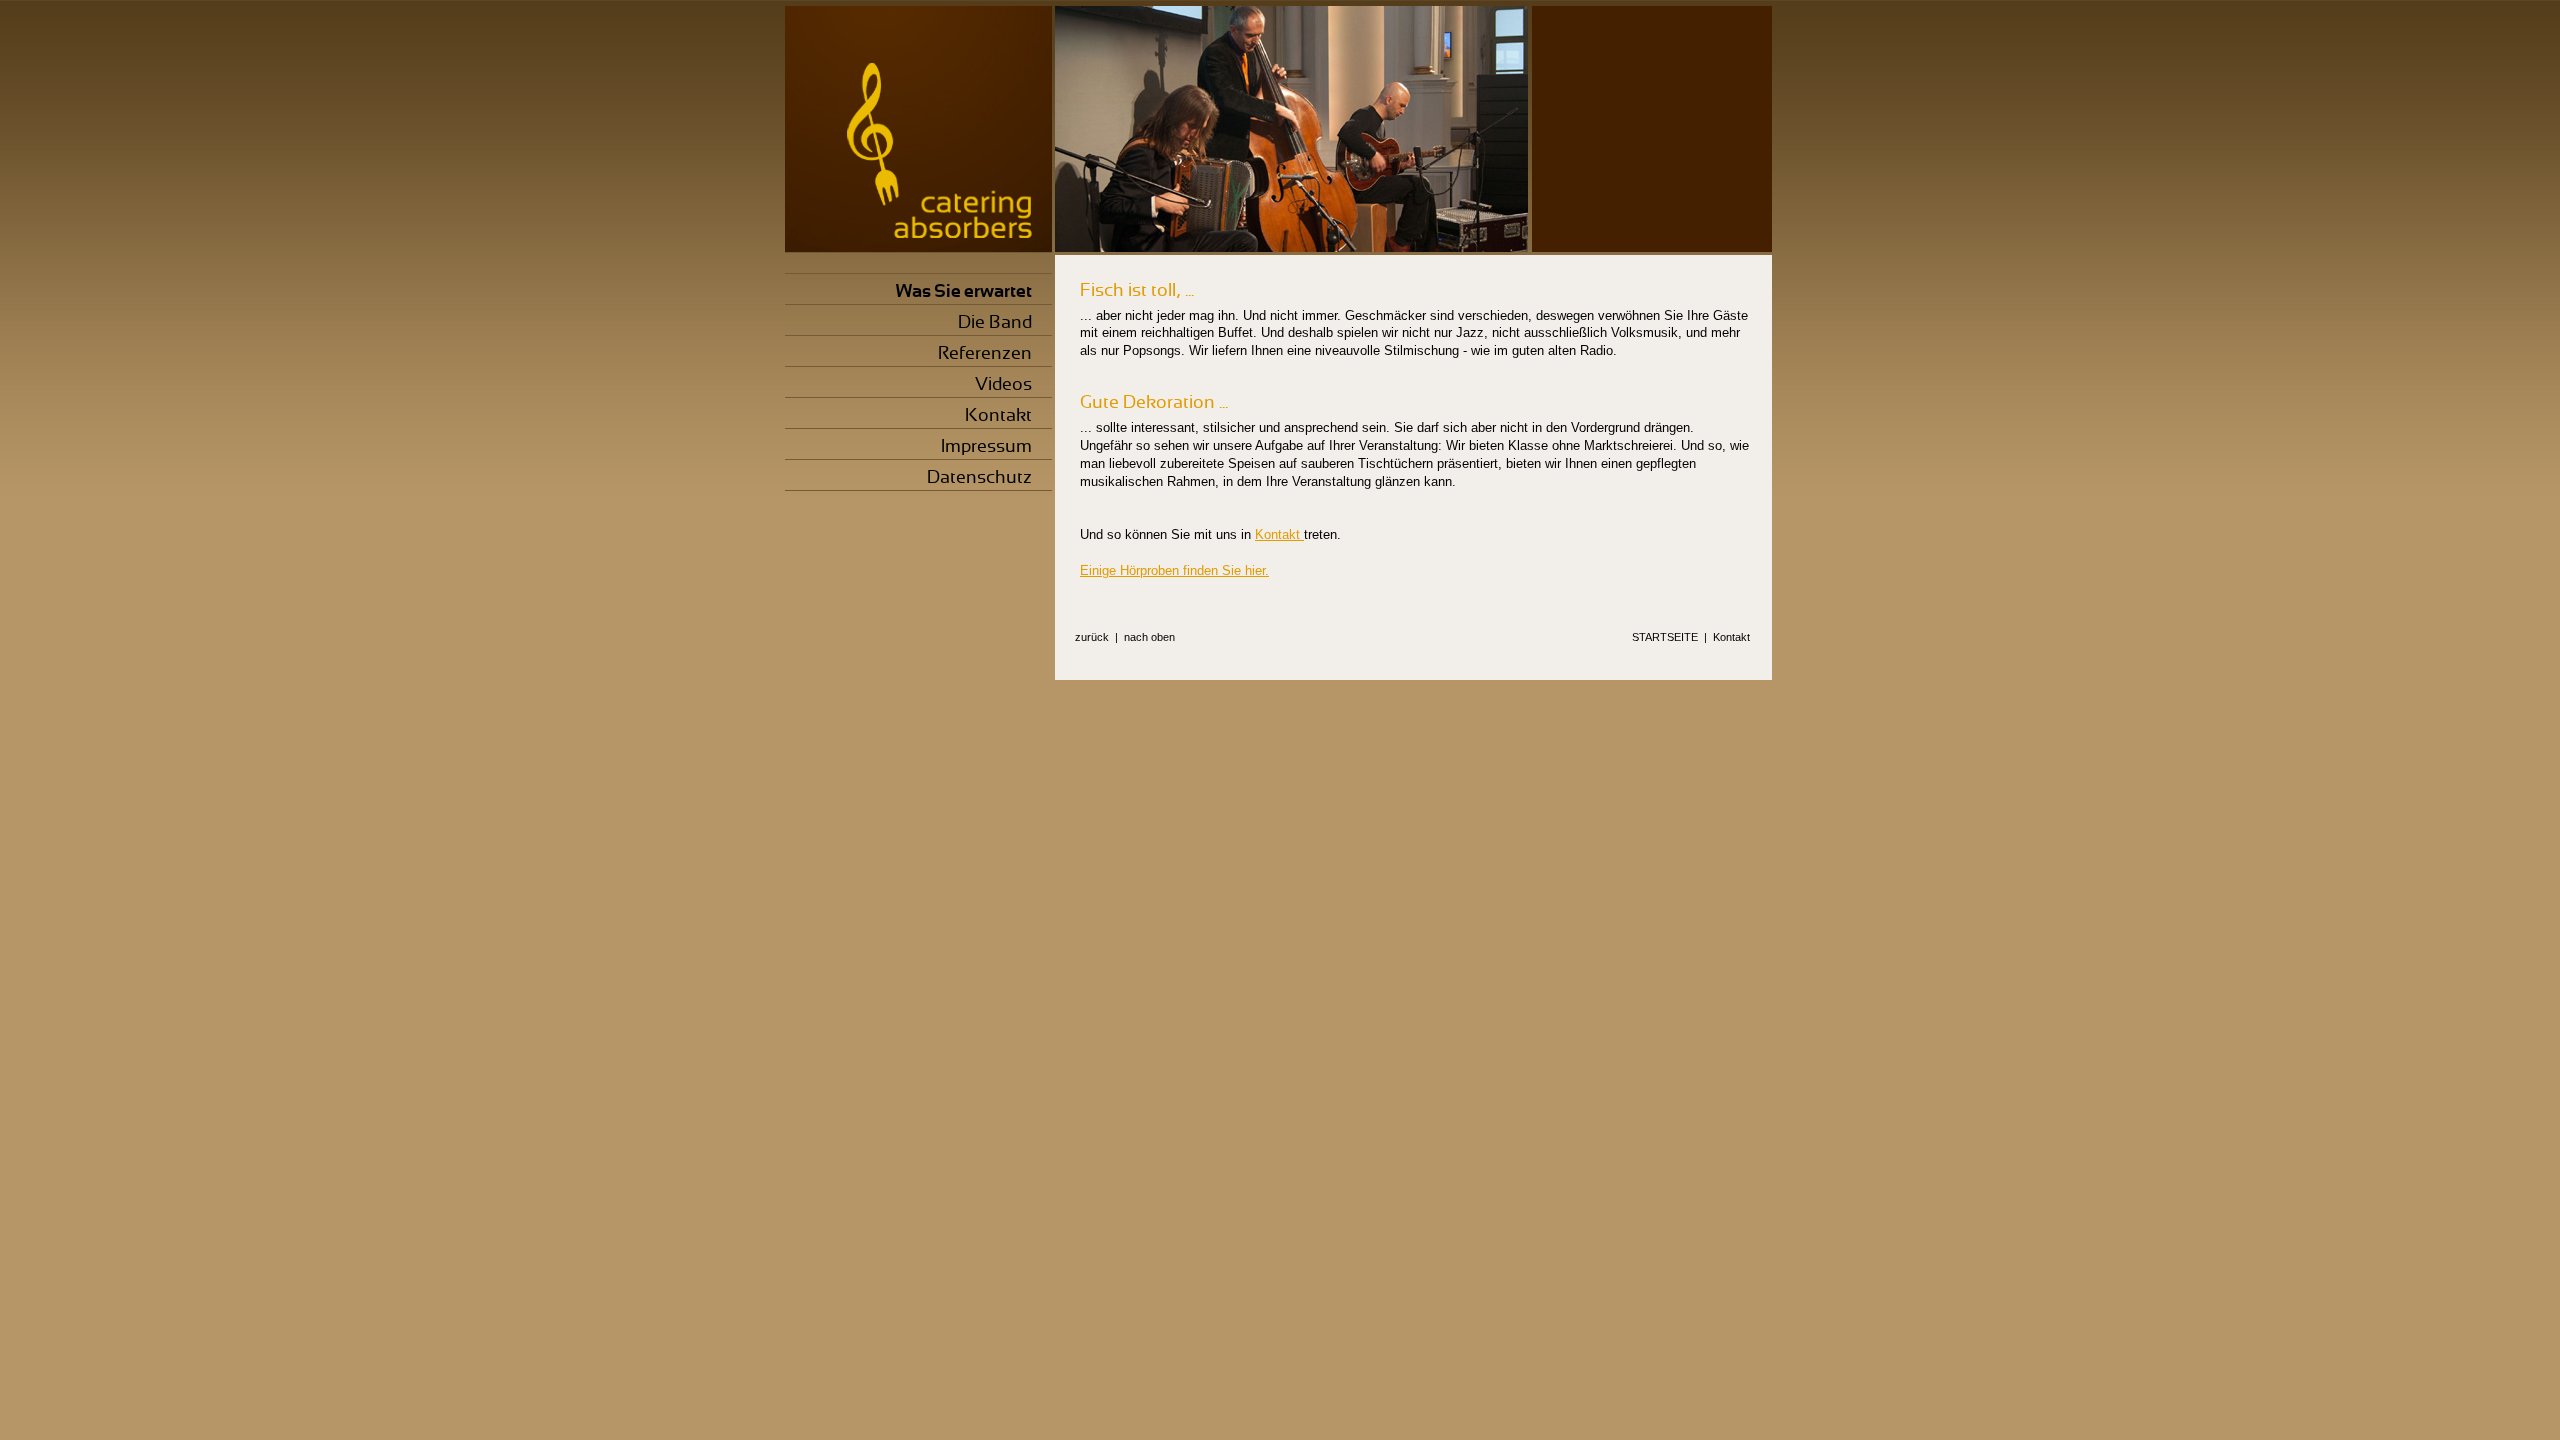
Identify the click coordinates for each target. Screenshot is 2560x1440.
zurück (1092, 637)
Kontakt (998, 414)
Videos (1003, 383)
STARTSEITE (1665, 637)
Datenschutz (979, 476)
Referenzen (985, 352)
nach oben (1149, 637)
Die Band (995, 321)
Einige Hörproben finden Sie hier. (1174, 570)
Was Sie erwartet (964, 290)
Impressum (986, 445)
